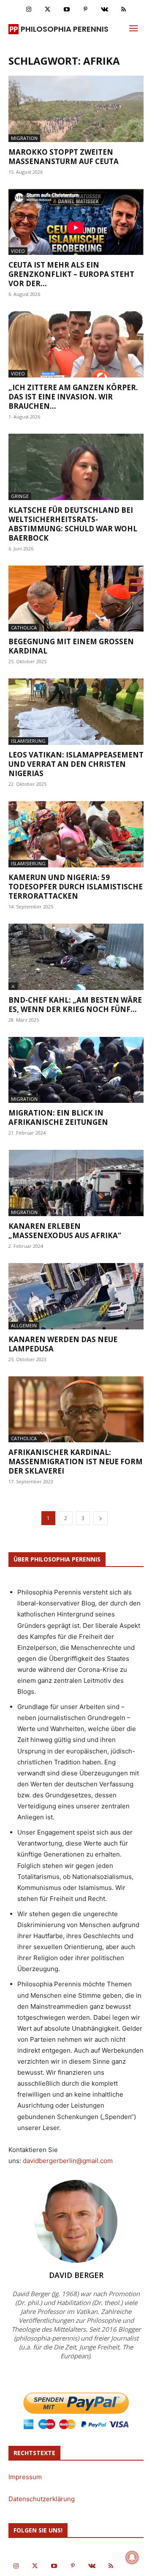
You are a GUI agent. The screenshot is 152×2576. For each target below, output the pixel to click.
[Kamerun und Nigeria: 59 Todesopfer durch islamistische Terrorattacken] (76, 834)
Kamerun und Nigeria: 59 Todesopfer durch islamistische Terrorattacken (76, 887)
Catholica (24, 628)
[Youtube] (66, 10)
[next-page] (100, 1518)
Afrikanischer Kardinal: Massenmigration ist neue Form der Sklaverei (76, 1462)
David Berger (76, 2275)
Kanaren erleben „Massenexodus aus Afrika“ (65, 1231)
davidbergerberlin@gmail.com (68, 2161)
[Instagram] (28, 10)
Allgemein (24, 1325)
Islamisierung (28, 741)
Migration (24, 138)
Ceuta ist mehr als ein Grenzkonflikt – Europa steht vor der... (71, 274)
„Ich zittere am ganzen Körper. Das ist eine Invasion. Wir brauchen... (73, 397)
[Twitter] (47, 10)
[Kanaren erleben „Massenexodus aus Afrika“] (76, 1183)
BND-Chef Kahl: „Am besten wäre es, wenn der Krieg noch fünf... (75, 1005)
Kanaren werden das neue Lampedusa (63, 1344)
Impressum (25, 2477)
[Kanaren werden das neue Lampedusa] (76, 1296)
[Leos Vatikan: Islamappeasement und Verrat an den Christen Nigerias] (76, 712)
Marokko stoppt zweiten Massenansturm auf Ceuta (64, 157)
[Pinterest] (85, 10)
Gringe (20, 496)
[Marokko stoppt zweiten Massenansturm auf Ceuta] (76, 109)
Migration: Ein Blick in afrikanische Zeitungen (58, 1117)
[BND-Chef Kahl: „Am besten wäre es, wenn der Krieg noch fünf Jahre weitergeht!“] (76, 957)
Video (18, 251)
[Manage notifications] (132, 2557)
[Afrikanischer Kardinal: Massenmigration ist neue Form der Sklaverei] (76, 1410)
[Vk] (104, 10)
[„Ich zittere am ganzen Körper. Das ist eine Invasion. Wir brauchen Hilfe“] (76, 344)
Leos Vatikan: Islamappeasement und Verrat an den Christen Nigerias (76, 764)
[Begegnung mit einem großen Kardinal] (76, 599)
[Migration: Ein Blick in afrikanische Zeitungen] (76, 1070)
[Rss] (123, 10)
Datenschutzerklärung (42, 2499)
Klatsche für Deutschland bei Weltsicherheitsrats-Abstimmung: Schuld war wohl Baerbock (73, 524)
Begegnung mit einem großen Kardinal (71, 646)
